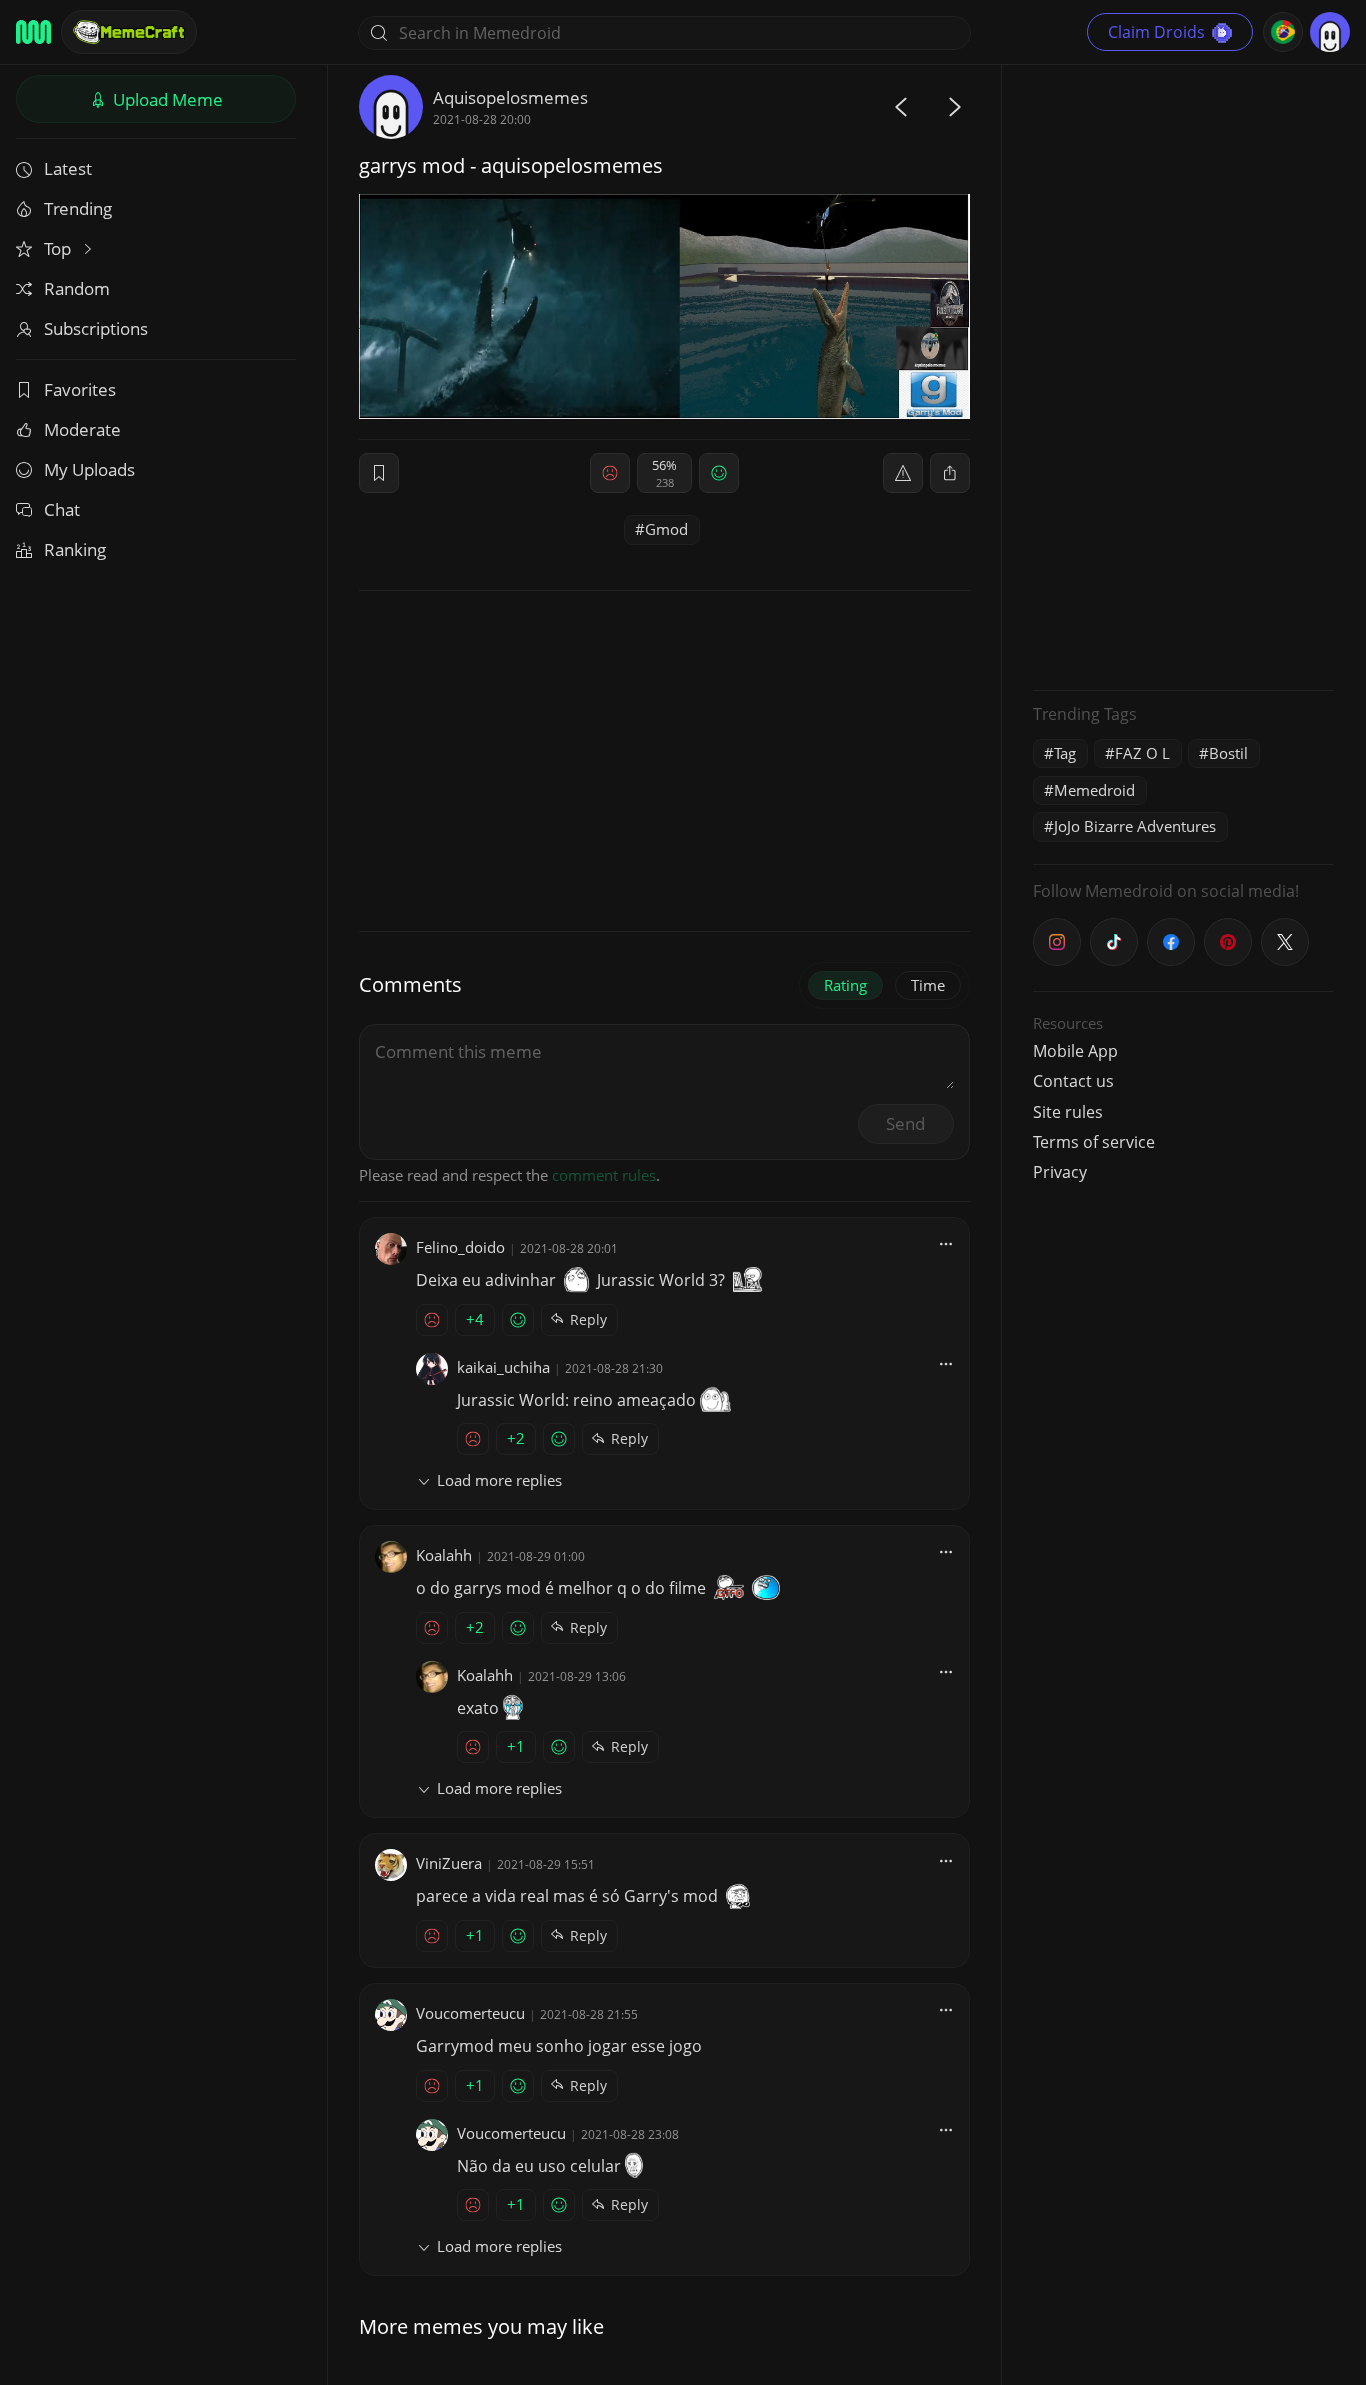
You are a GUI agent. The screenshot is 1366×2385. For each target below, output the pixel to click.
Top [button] (59, 248)
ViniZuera (449, 1863)
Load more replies (499, 1480)
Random (77, 288)
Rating (845, 985)
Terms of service (1094, 1142)
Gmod (666, 529)
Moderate (82, 429)
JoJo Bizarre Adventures (1135, 826)
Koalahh (444, 1555)
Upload (166, 99)
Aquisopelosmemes (510, 97)
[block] (950, 473)
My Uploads (89, 469)
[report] (903, 473)
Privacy (1060, 1172)
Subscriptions (96, 328)
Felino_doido (460, 1247)
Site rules (1068, 1112)
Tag (1065, 753)
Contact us (1073, 1081)
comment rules (604, 1175)
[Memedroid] (33, 32)
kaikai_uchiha (503, 1367)
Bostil (1228, 753)
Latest (68, 168)
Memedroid (1094, 790)
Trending (78, 208)
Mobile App (1075, 1051)
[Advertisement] (1183, 375)
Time (928, 985)
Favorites (80, 389)
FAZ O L (1142, 753)
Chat (62, 509)
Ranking (75, 549)
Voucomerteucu (470, 2013)
